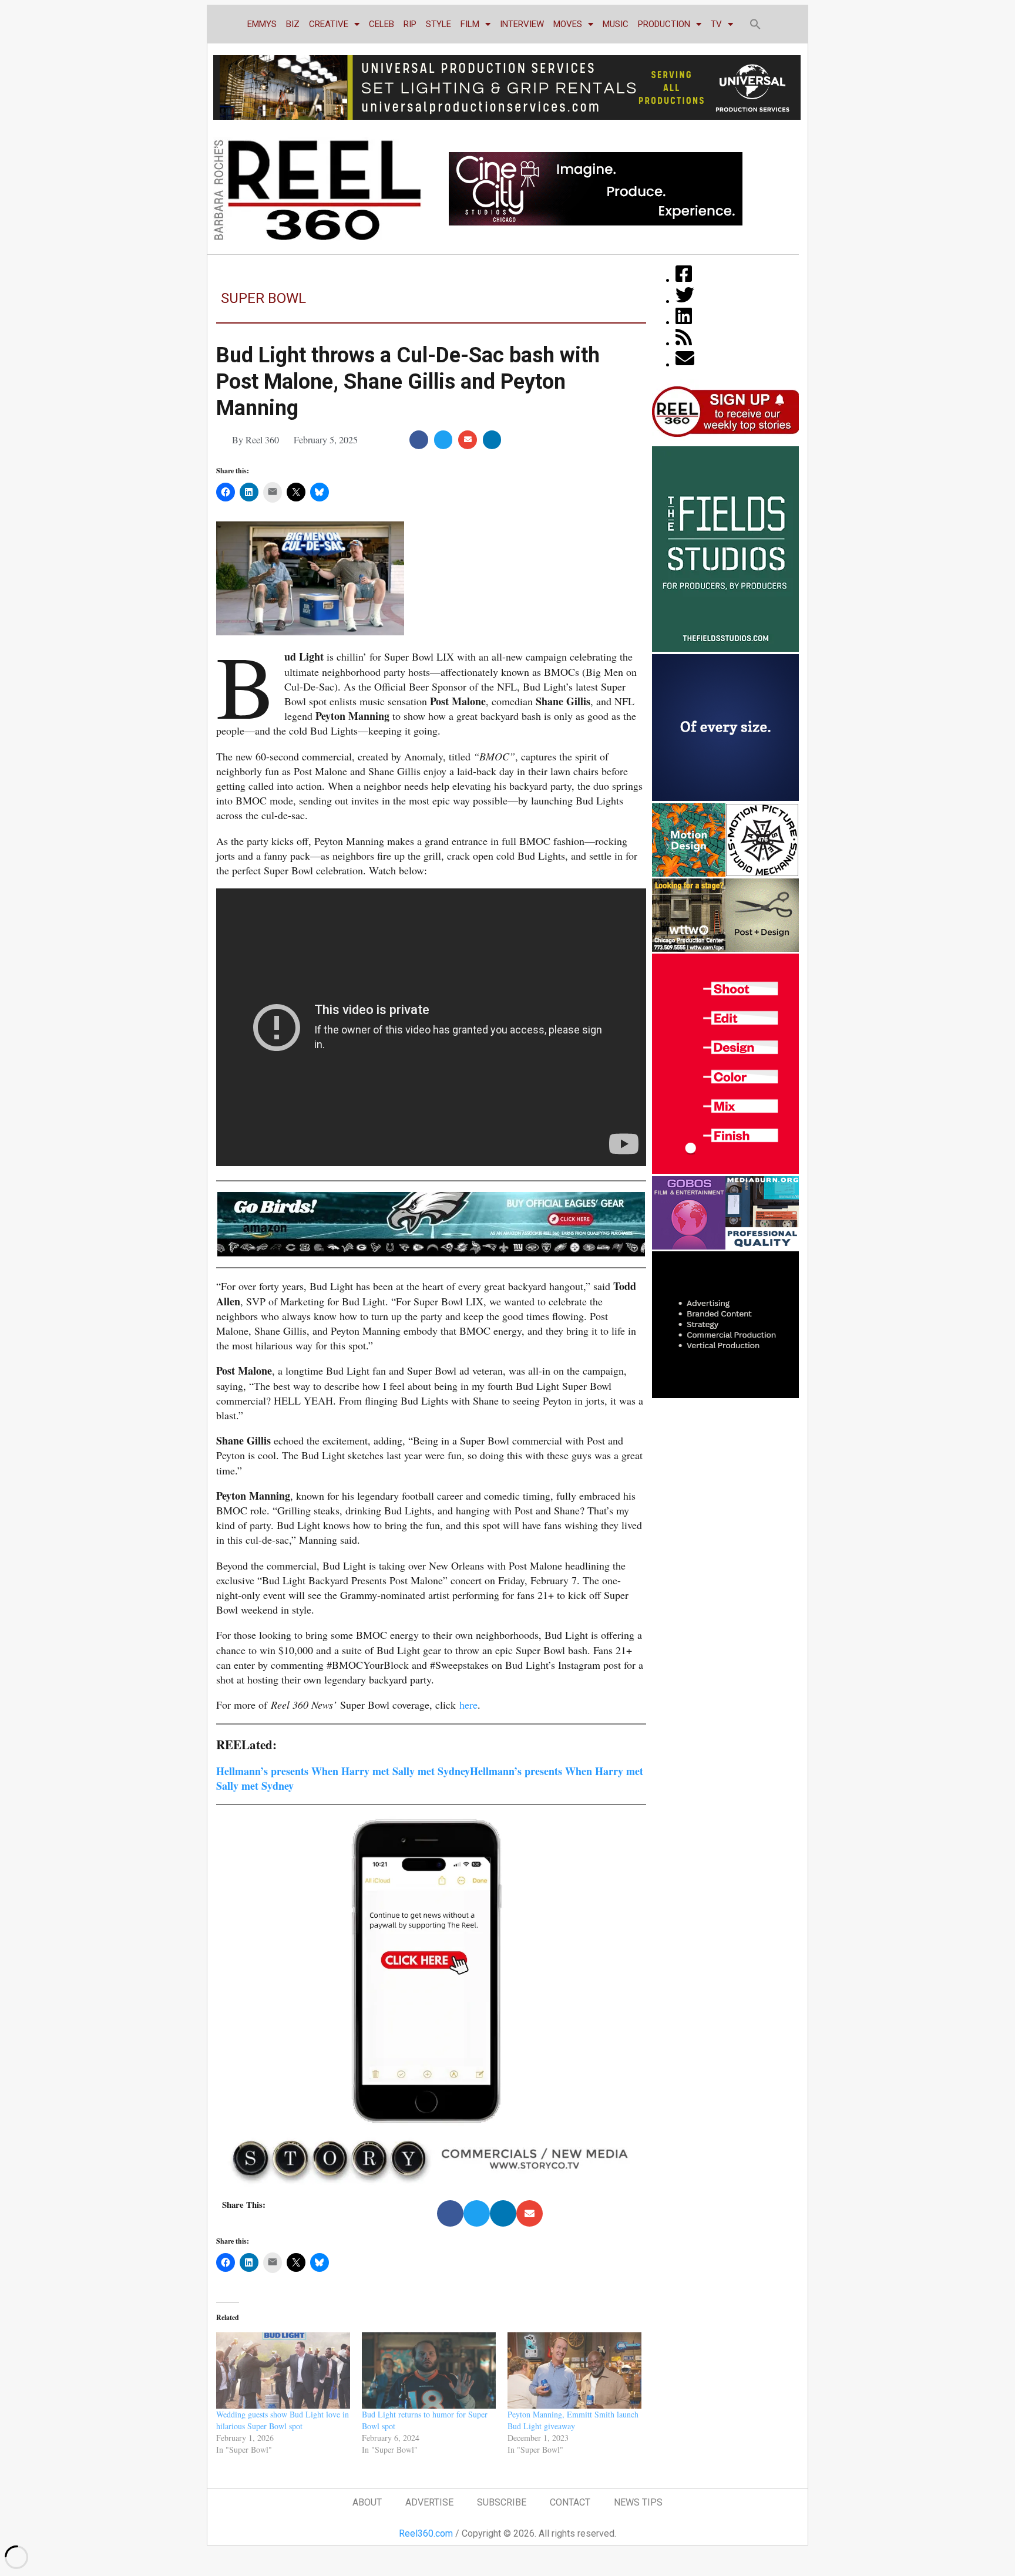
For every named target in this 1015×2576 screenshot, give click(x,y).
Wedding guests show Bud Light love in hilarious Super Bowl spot (283, 2420)
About (367, 2502)
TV (716, 24)
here (468, 1705)
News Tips (638, 2502)
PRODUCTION (664, 24)
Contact (570, 2502)
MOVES (568, 24)
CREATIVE (329, 24)
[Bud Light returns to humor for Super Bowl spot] (429, 2370)
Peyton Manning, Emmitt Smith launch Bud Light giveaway (573, 2420)
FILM (470, 24)
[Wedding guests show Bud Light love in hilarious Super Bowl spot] (283, 2370)
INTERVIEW (522, 24)
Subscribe (502, 2502)
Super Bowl (263, 298)
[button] (755, 24)
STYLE (438, 24)
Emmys (262, 24)
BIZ (293, 24)
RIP (410, 24)
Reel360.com (426, 2533)
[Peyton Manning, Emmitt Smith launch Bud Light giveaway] (574, 2370)
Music (616, 24)
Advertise (429, 2502)
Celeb (382, 24)
